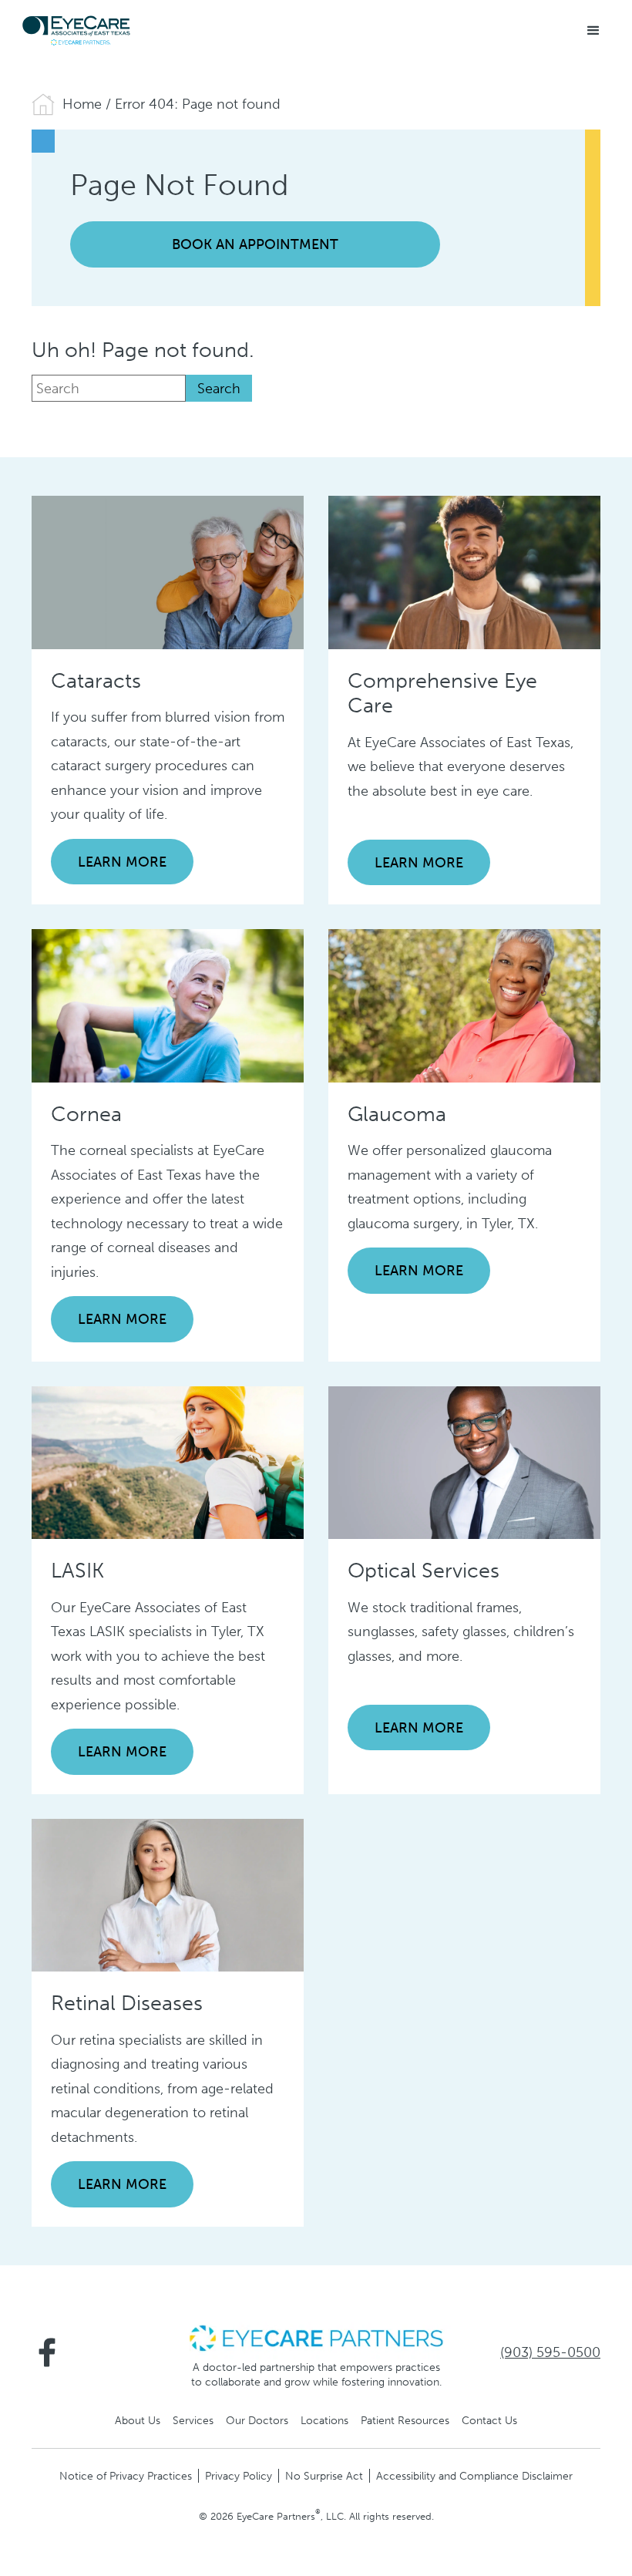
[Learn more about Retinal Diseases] (168, 1894)
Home (82, 104)
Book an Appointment (255, 244)
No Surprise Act (324, 2476)
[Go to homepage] (77, 31)
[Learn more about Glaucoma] (464, 1005)
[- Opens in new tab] (316, 2337)
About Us (138, 2420)
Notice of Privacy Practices (126, 2476)
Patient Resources (405, 2420)
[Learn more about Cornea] (168, 1005)
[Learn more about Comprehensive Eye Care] (464, 571)
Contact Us (489, 2420)
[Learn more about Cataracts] (168, 571)
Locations (324, 2420)
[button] (593, 31)
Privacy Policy (239, 2476)
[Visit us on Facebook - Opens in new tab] (47, 2352)
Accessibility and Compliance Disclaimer (474, 2476)
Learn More (122, 862)
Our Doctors (257, 2420)
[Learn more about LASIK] (168, 1462)
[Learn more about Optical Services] (464, 1462)
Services (193, 2420)
